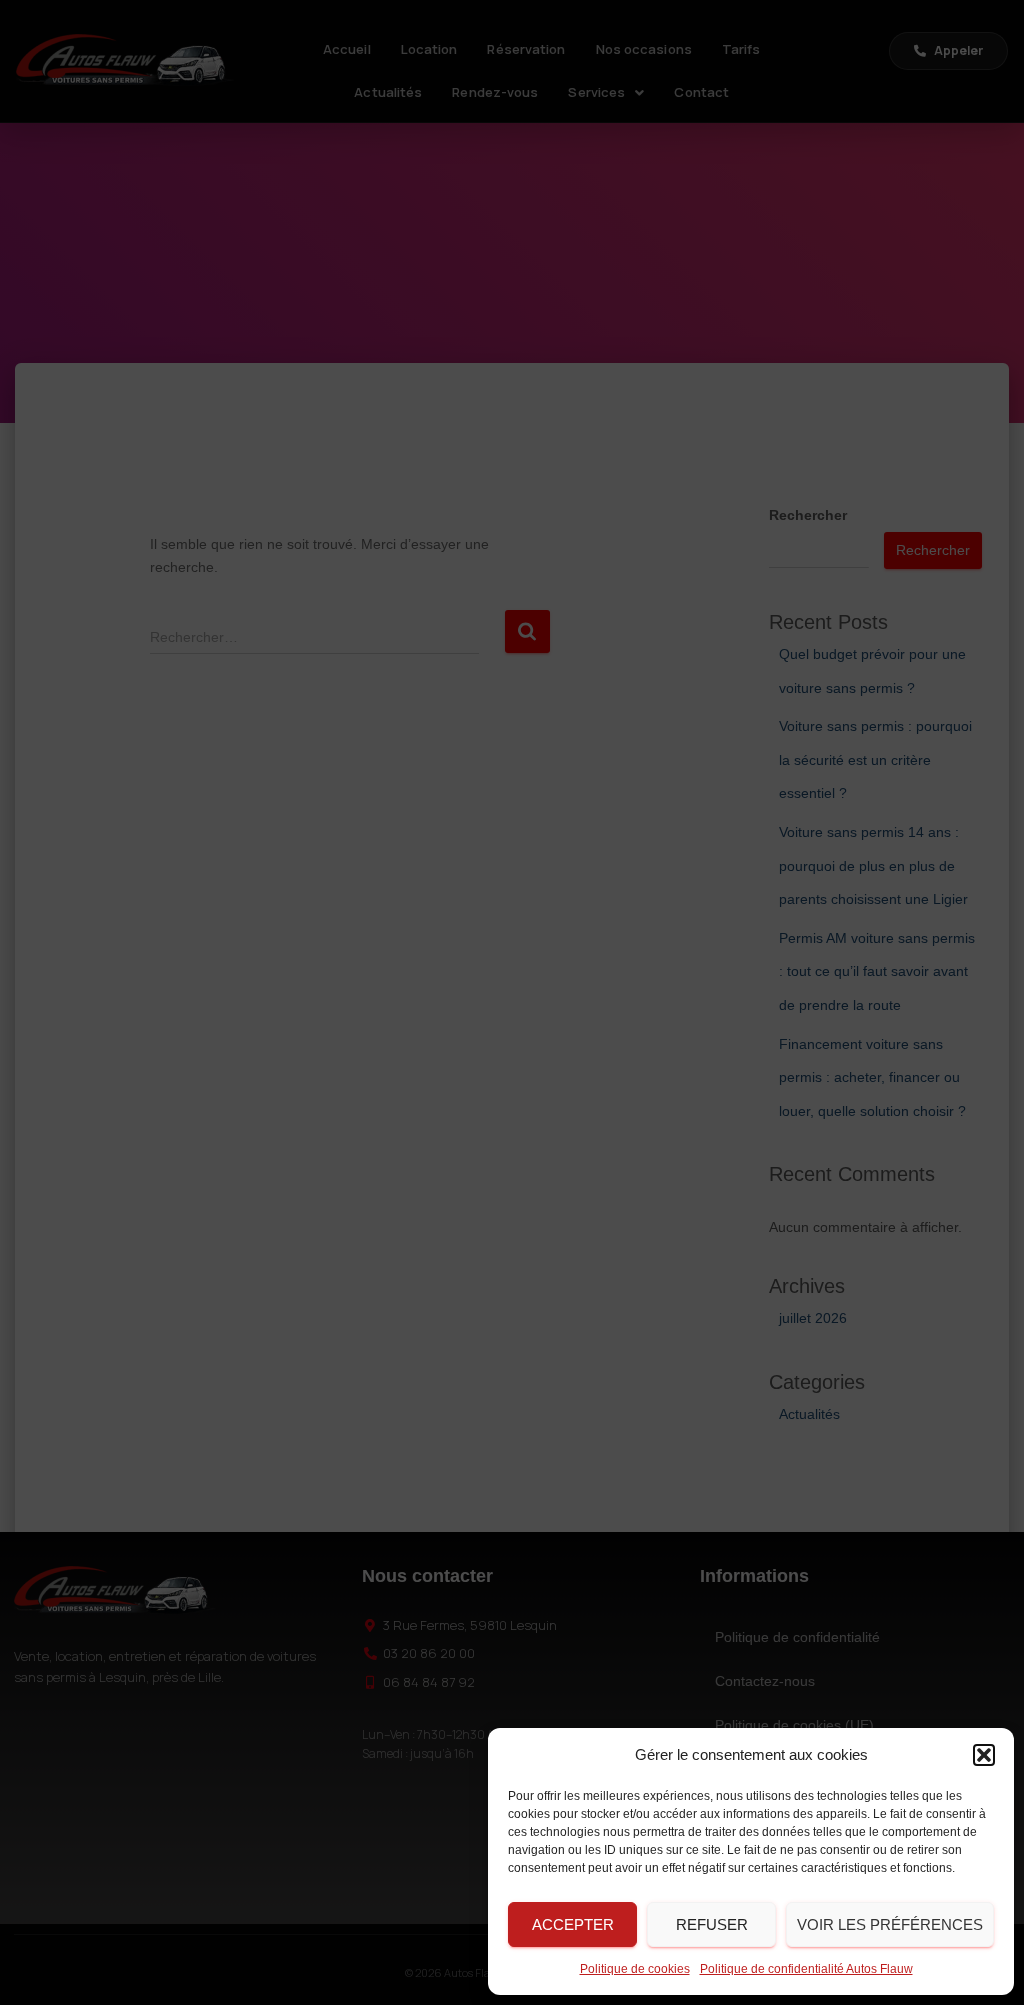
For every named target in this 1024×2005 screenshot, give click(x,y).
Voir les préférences (890, 1924)
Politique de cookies (635, 1969)
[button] (984, 1755)
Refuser (712, 1924)
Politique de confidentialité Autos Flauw (806, 1969)
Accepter (573, 1924)
